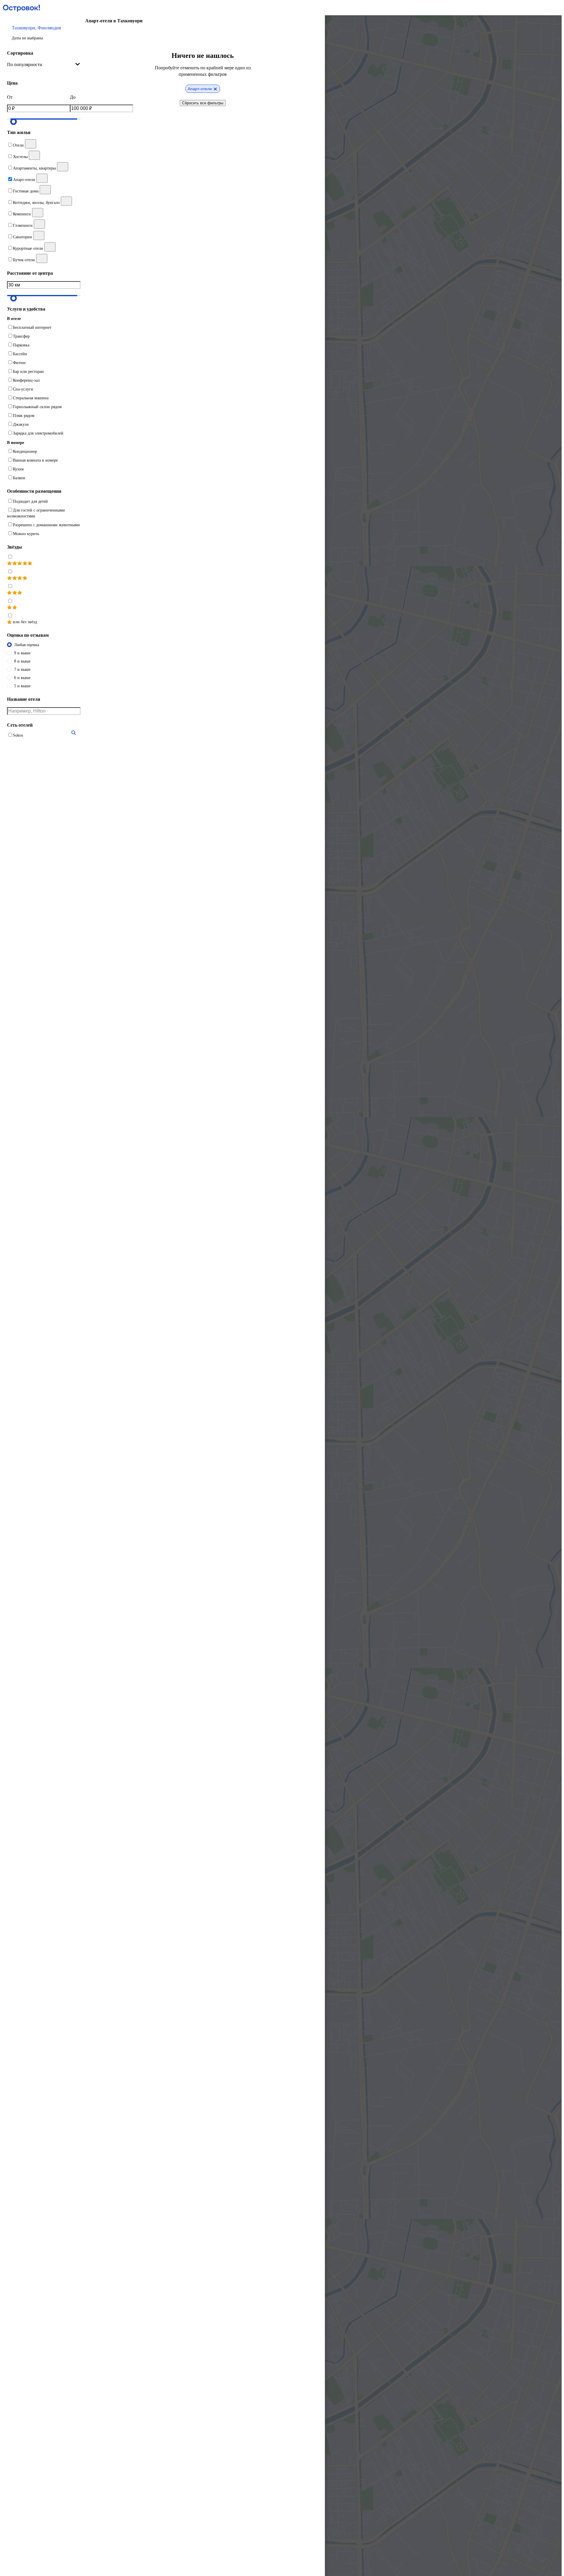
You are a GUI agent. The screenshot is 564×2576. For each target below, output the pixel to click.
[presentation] (44, 65)
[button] (44, 33)
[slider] (14, 122)
